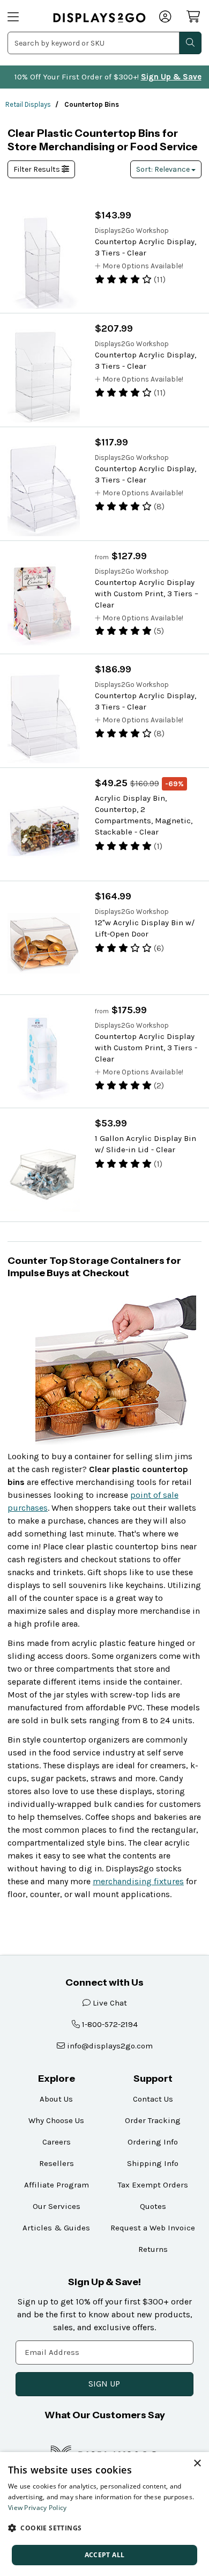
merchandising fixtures (138, 1881)
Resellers (57, 2163)
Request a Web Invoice (153, 2228)
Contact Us (153, 2099)
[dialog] (104, 2514)
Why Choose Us (56, 2120)
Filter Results (38, 169)
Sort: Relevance (164, 169)
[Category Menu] (24, 18)
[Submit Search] (190, 43)
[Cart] (194, 17)
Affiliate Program (57, 2185)
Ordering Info (153, 2142)
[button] (104, 2528)
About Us (56, 2099)
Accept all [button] (105, 2555)
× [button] (197, 2464)
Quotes (153, 2206)
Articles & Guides (56, 2228)
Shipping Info (153, 2163)
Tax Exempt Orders (153, 2185)
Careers (57, 2142)
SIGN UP (104, 2384)
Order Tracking (153, 2120)
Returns (153, 2249)
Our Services (57, 2206)
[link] (99, 18)
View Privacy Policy (38, 2508)
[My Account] (166, 18)
